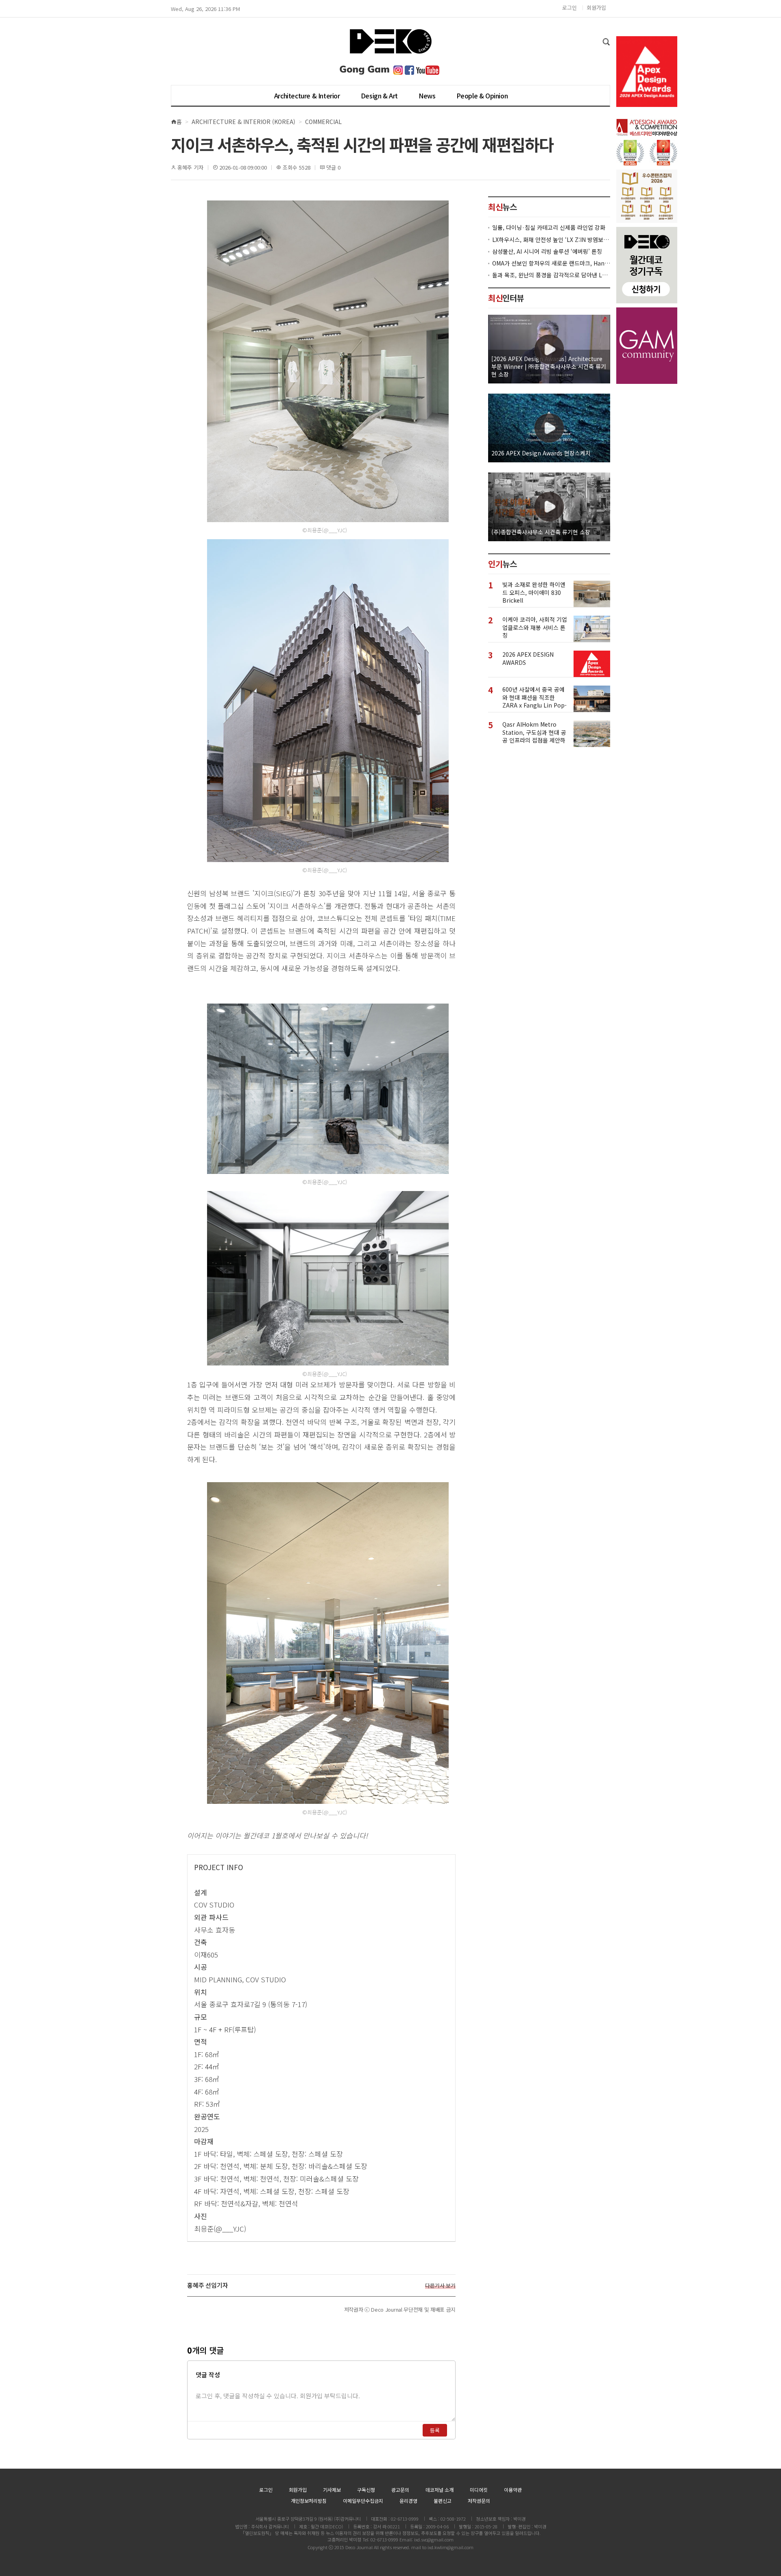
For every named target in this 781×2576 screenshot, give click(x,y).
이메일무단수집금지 (363, 2501)
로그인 (569, 8)
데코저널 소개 (440, 2490)
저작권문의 (479, 2501)
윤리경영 (408, 2501)
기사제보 (332, 2490)
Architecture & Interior (307, 96)
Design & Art (379, 96)
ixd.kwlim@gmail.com (450, 2547)
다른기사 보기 (440, 2286)
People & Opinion (482, 96)
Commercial (323, 122)
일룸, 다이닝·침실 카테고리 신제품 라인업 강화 (549, 228)
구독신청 (366, 2490)
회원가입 (596, 8)
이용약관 (513, 2490)
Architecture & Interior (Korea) (243, 122)
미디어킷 (479, 2490)
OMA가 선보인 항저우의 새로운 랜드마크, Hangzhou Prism (551, 263)
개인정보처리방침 (309, 2501)
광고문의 (400, 2490)
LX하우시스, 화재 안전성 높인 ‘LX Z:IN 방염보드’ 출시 (551, 240)
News (427, 96)
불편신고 (443, 2501)
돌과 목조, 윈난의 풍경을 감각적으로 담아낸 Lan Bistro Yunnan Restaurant (551, 275)
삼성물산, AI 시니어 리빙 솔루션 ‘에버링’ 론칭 (547, 252)
